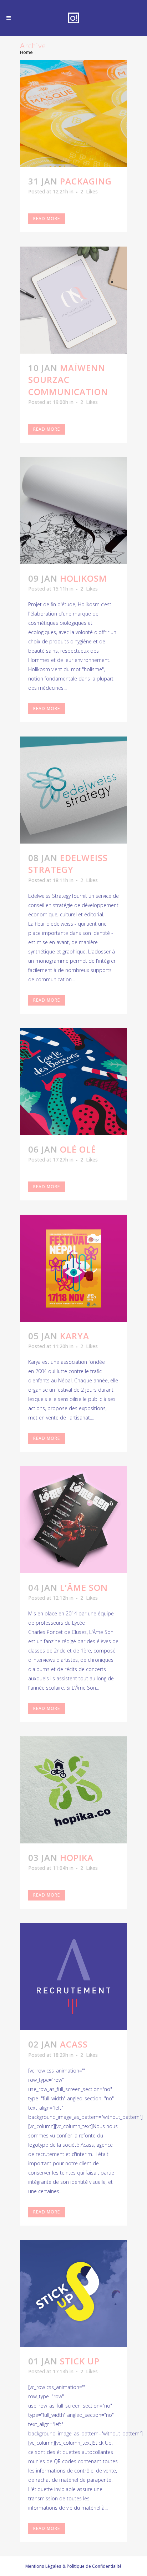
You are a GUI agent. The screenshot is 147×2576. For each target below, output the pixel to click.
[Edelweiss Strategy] (73, 790)
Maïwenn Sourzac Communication (68, 379)
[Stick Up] (73, 2293)
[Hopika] (73, 1790)
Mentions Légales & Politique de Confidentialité (73, 2566)
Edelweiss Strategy (68, 864)
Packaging (86, 181)
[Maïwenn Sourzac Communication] (73, 300)
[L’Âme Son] (73, 1520)
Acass (74, 2044)
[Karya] (73, 1268)
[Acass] (73, 1977)
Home (26, 52)
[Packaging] (73, 113)
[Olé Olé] (73, 1082)
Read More (47, 219)
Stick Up (80, 2361)
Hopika (77, 1858)
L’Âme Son (84, 1587)
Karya (75, 1336)
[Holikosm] (73, 511)
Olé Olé (78, 1149)
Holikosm (83, 578)
